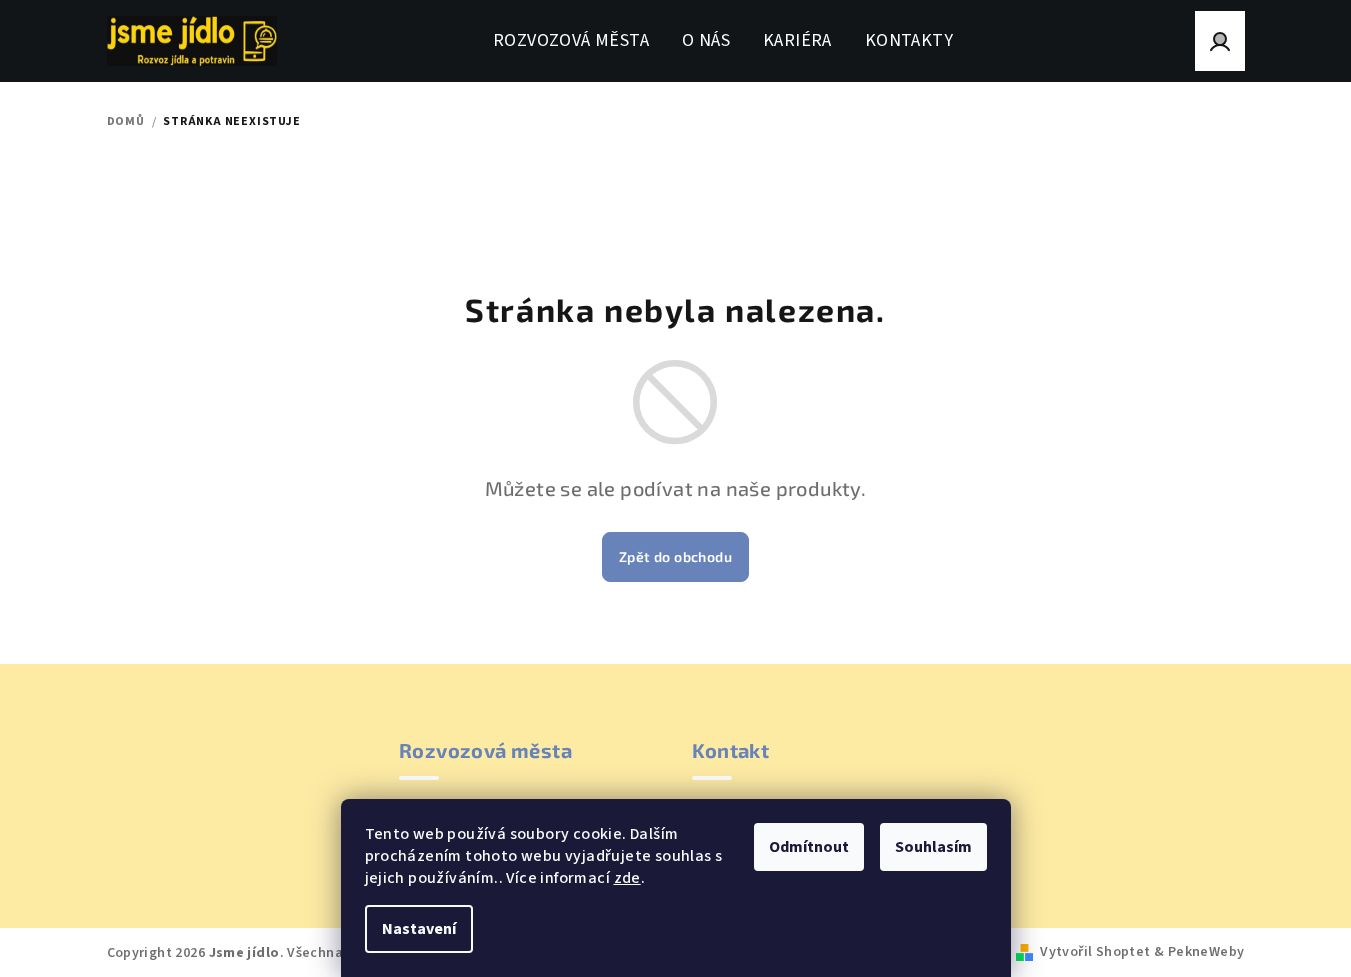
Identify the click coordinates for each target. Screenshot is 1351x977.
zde (627, 878)
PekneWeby (1206, 952)
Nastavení (419, 929)
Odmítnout (809, 847)
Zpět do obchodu (675, 556)
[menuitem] (571, 41)
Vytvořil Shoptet (1095, 952)
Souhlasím (933, 847)
